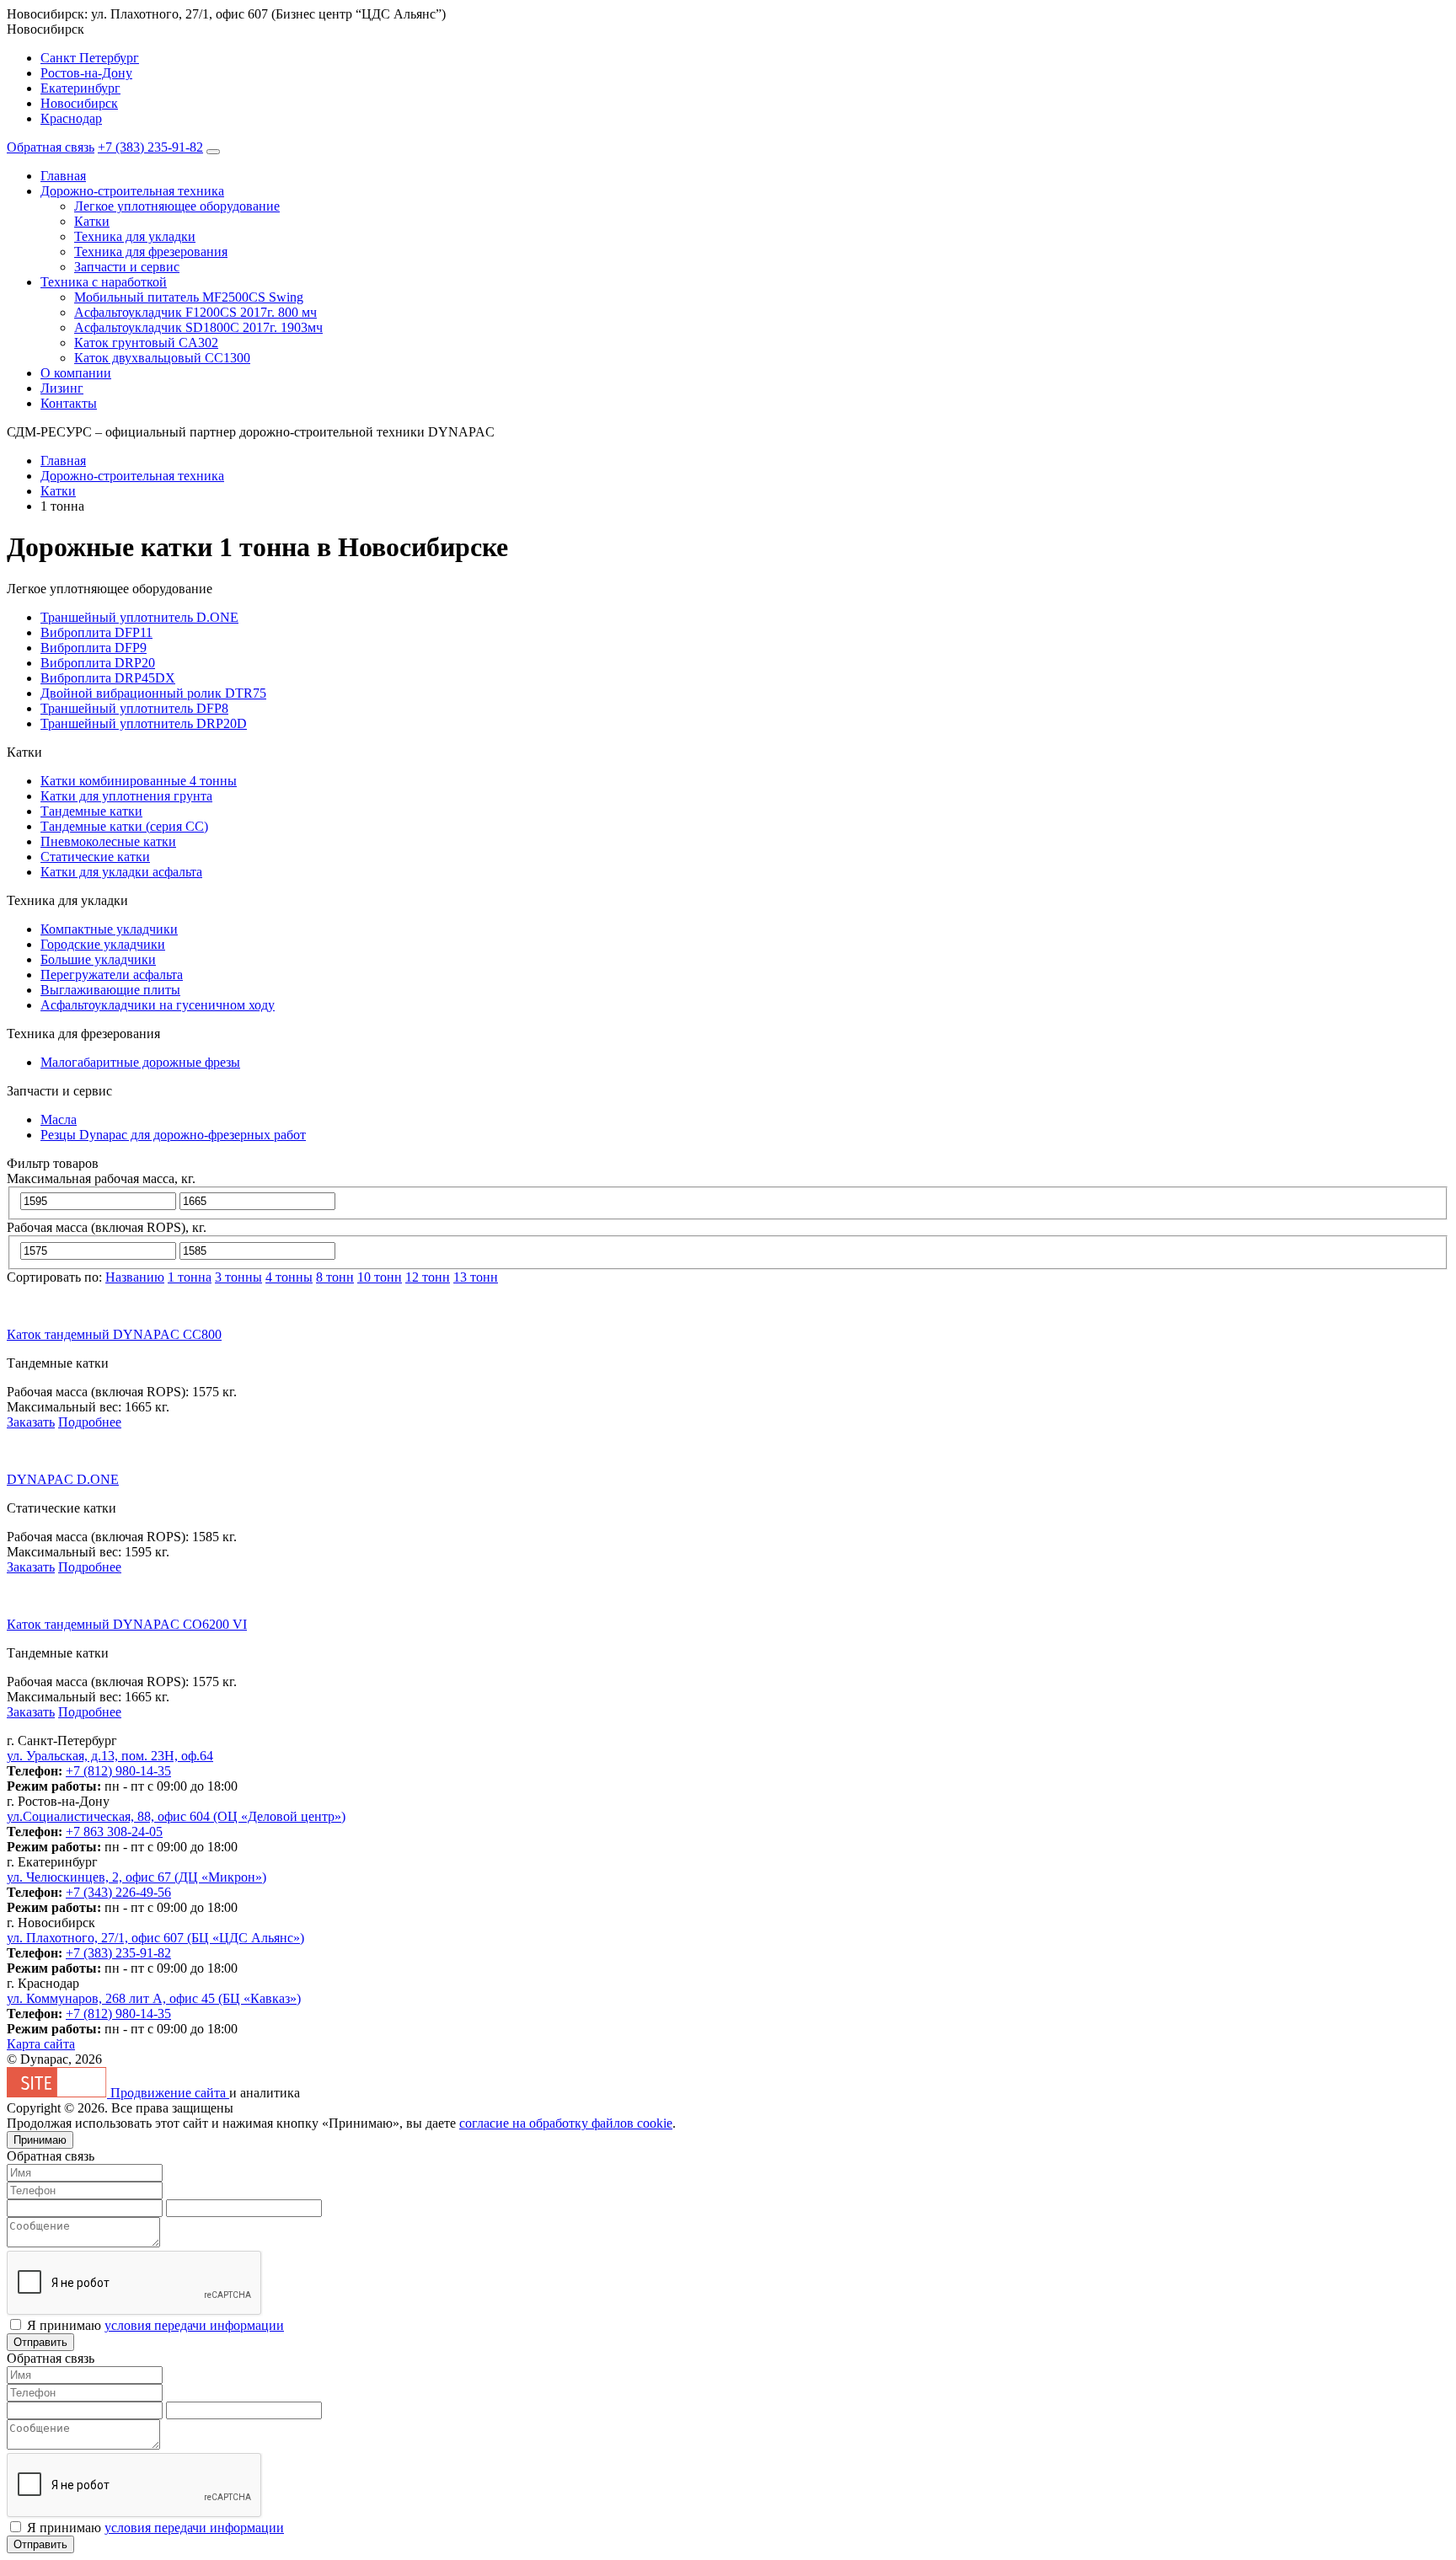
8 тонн (335, 1277)
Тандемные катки (91, 811)
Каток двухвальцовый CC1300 (162, 358)
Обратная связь (51, 147)
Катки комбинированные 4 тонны (139, 781)
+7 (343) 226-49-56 (118, 1892)
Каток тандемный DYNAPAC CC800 (114, 1334)
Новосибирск (79, 103)
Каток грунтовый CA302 (146, 343)
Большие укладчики (98, 959)
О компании (76, 373)
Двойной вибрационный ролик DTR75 (153, 693)
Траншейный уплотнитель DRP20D (144, 723)
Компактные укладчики (109, 929)
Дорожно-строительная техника (132, 191)
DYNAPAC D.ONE (63, 1479)
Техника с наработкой (104, 282)
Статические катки (95, 857)
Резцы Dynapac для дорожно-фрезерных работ (173, 1135)
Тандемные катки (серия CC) (124, 826)
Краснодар (71, 118)
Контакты (69, 403)
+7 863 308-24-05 (114, 1832)
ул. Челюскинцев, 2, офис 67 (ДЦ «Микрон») (136, 1877)
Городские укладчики (103, 944)
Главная (63, 176)
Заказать (31, 1422)
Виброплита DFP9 (94, 648)
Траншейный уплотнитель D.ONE (139, 617)
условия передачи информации (194, 2325)
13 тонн (476, 1277)
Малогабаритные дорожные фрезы (140, 1062)
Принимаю (40, 2140)
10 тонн (380, 1277)
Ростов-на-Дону (86, 73)
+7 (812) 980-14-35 (118, 1771)
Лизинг (62, 388)
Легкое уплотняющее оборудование (177, 206)
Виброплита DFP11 (96, 632)
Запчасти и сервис (127, 267)
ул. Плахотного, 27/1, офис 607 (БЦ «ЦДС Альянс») (155, 1938)
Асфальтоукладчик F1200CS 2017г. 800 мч (195, 312)
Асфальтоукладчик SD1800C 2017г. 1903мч (198, 327)
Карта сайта (41, 2044)
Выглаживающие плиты (110, 990)
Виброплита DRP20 (98, 663)
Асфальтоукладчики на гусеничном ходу (158, 1005)
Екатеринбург (80, 88)
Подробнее (90, 1422)
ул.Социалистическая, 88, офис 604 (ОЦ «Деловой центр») (176, 1816)
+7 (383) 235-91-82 (150, 147)
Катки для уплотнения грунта (126, 796)
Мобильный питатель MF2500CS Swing (189, 297)
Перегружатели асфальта (112, 975)
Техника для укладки (135, 236)
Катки (92, 221)
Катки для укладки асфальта (121, 872)
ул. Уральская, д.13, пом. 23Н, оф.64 (110, 1756)
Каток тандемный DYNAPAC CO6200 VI (127, 1624)
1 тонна (190, 1277)
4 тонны (289, 1277)
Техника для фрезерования (151, 252)
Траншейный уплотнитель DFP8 (134, 708)
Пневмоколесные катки (108, 841)
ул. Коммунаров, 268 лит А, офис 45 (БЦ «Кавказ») (154, 1998)
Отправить (40, 2342)
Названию (135, 1277)
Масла (59, 1119)
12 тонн (428, 1277)
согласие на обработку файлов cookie (566, 2123)
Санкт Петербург (90, 58)
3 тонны (238, 1277)
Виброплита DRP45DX (108, 678)
